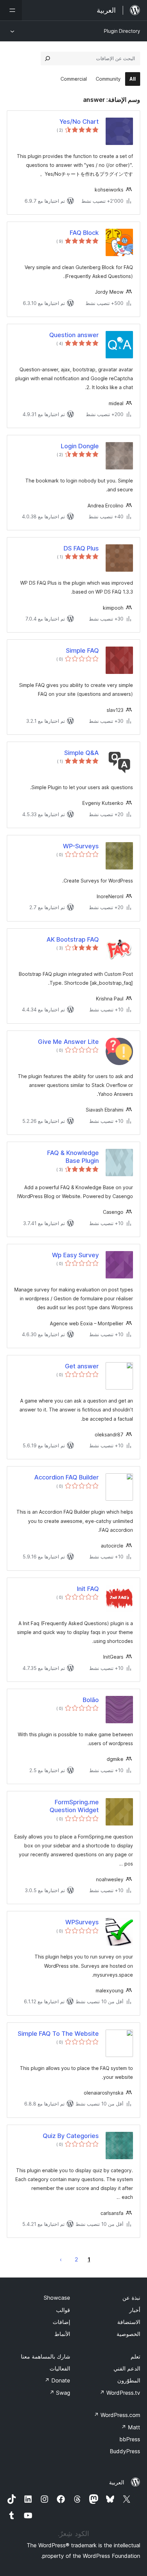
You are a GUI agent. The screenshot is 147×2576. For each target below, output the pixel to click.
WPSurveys (82, 1922)
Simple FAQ (82, 650)
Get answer (82, 1366)
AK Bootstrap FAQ (73, 939)
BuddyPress (125, 2451)
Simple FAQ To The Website (58, 2034)
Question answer (74, 335)
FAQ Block (84, 233)
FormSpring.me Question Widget (74, 1806)
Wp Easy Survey (75, 1255)
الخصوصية (128, 2334)
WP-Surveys (81, 846)
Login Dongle (80, 446)
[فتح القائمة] (11, 10)
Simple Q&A (82, 753)
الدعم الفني (127, 2368)
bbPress (130, 2439)
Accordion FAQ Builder (66, 1477)
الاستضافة (129, 2322)
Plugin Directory (122, 31)
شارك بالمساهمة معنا (45, 2356)
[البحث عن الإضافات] (48, 58)
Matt (131, 2427)
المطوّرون (129, 2380)
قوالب (63, 2310)
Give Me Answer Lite (68, 1042)
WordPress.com (117, 2415)
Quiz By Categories (71, 2136)
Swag (60, 2393)
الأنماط (62, 2334)
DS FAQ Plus (81, 548)
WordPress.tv (120, 2393)
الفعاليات (60, 2368)
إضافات (61, 2322)
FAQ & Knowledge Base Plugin (73, 1157)
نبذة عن (131, 2298)
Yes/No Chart (79, 122)
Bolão (91, 1700)
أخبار (135, 2310)
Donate (57, 2380)
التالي (61, 2259)
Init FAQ (88, 1589)
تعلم (135, 2356)
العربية (117, 2482)
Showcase (57, 2298)
